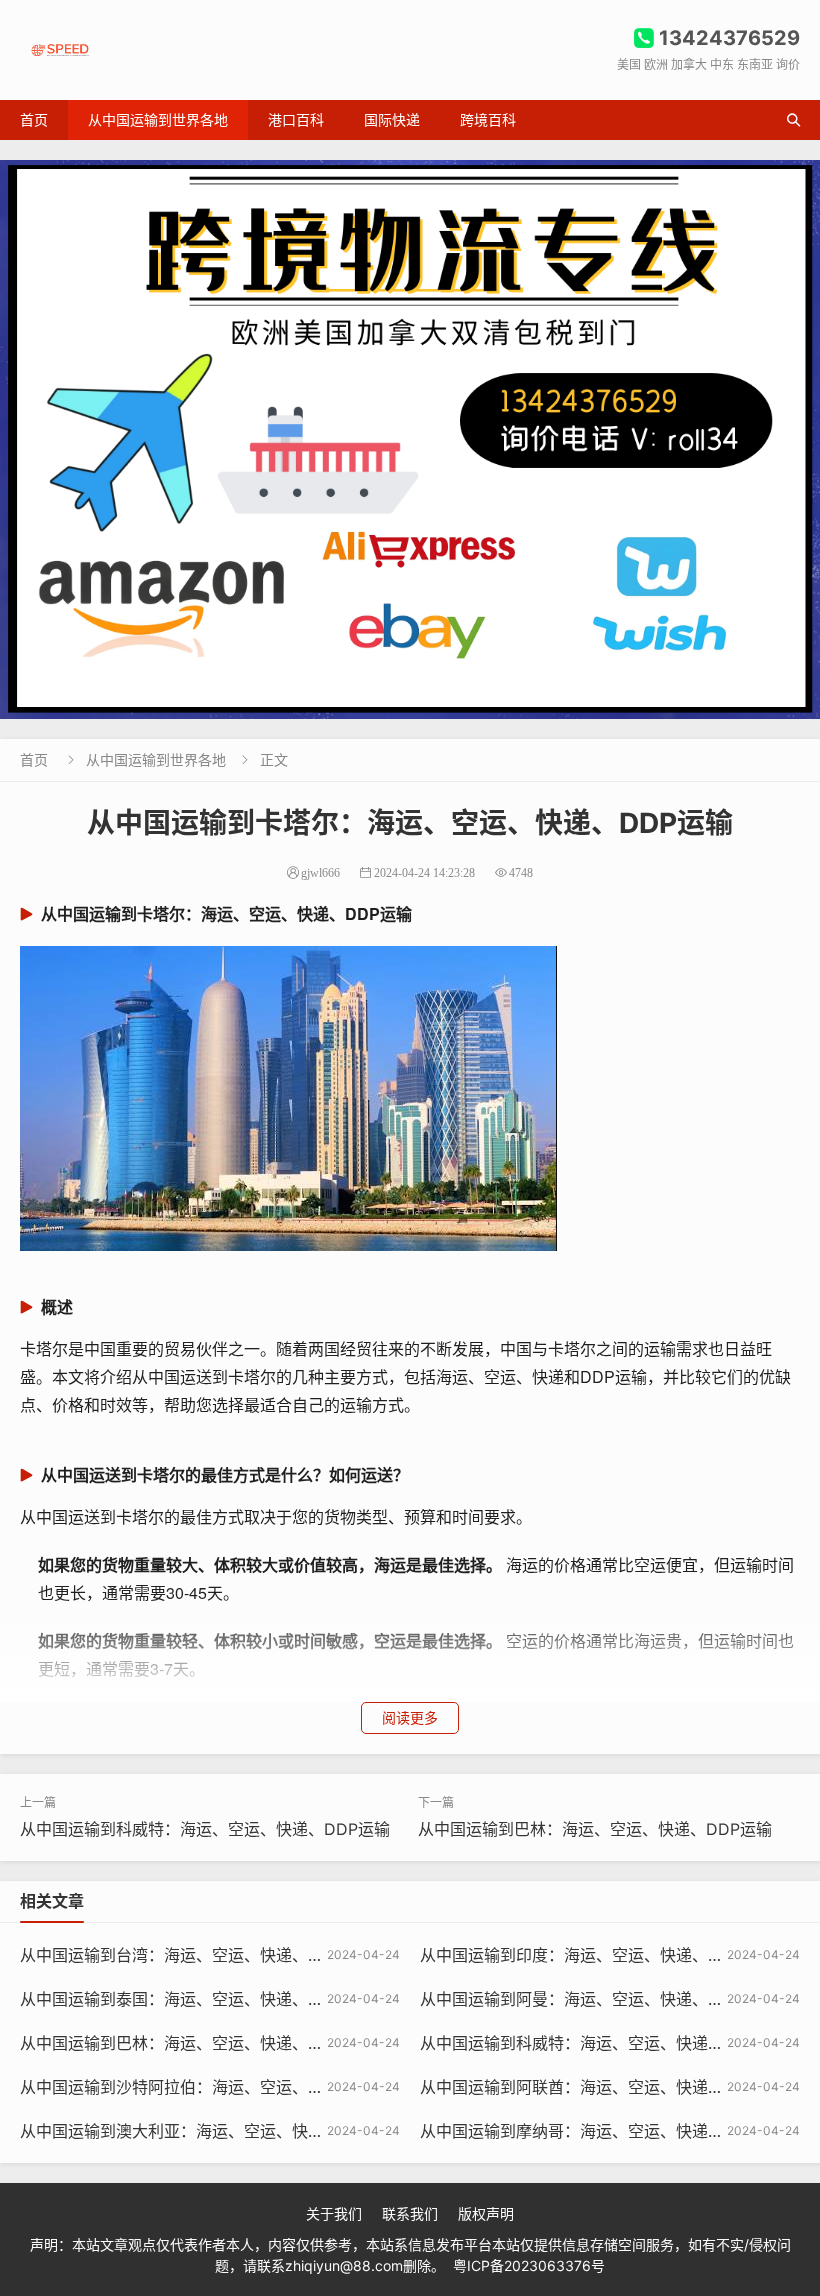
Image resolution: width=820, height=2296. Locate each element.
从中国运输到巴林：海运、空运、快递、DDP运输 (595, 1829)
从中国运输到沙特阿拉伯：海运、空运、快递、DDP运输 (221, 2087)
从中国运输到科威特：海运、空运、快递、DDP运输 (205, 1829)
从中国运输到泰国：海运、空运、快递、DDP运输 (197, 1999)
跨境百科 (488, 119)
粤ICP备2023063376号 (529, 2265)
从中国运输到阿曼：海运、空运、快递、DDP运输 (597, 1999)
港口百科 (296, 119)
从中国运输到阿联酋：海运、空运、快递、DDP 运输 (607, 2087)
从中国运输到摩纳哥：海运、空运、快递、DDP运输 (605, 2131)
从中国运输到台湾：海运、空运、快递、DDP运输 (197, 1955)
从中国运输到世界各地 (158, 119)
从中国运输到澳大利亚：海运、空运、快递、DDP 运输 (215, 2131)
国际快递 (392, 119)
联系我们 (410, 2213)
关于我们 (334, 2213)
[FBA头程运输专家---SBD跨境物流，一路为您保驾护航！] (410, 439)
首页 (34, 119)
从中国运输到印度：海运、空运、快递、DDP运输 (597, 1955)
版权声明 (486, 2213)
